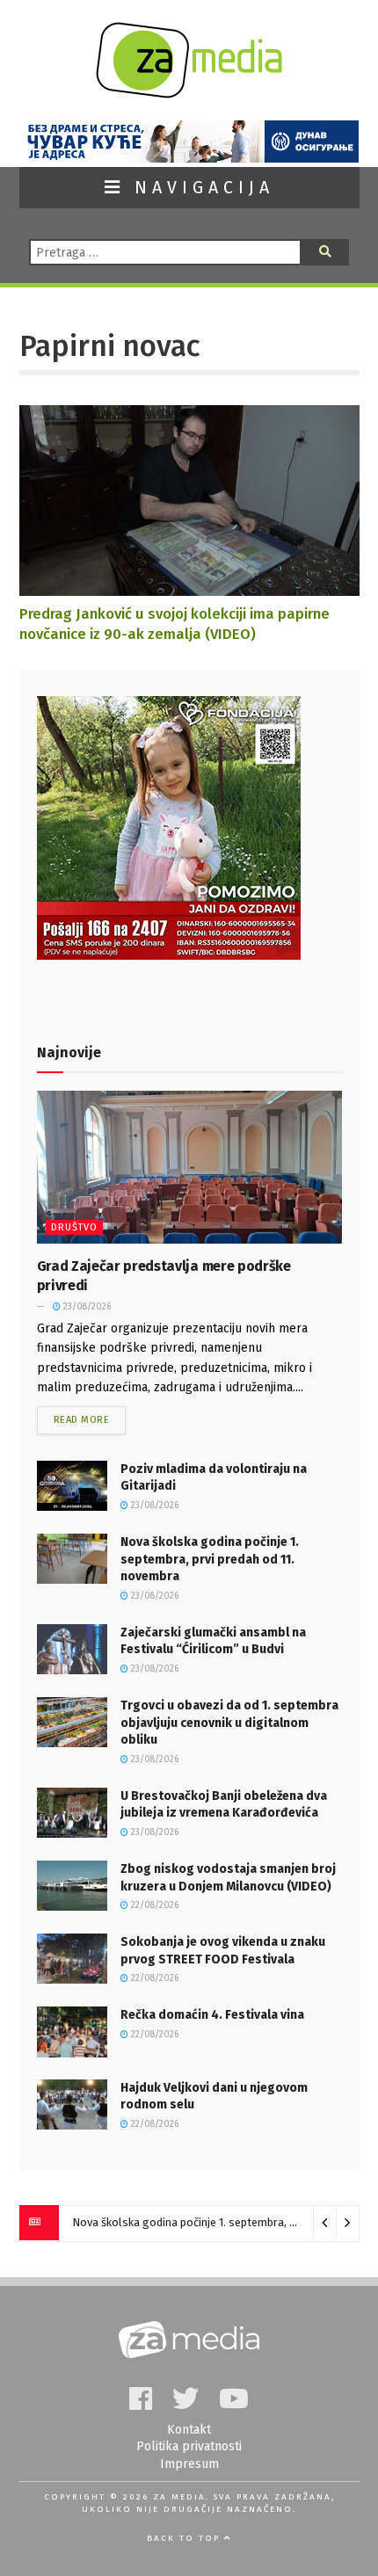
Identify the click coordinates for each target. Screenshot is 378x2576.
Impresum (189, 2464)
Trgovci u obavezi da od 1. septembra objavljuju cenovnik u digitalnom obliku (229, 1723)
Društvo (74, 1227)
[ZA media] (189, 94)
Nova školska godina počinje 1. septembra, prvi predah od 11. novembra (210, 1559)
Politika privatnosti (189, 2446)
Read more (82, 1420)
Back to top (185, 2538)
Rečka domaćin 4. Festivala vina (212, 2015)
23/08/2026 (86, 1307)
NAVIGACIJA (200, 188)
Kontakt (189, 2430)
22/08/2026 (153, 1905)
